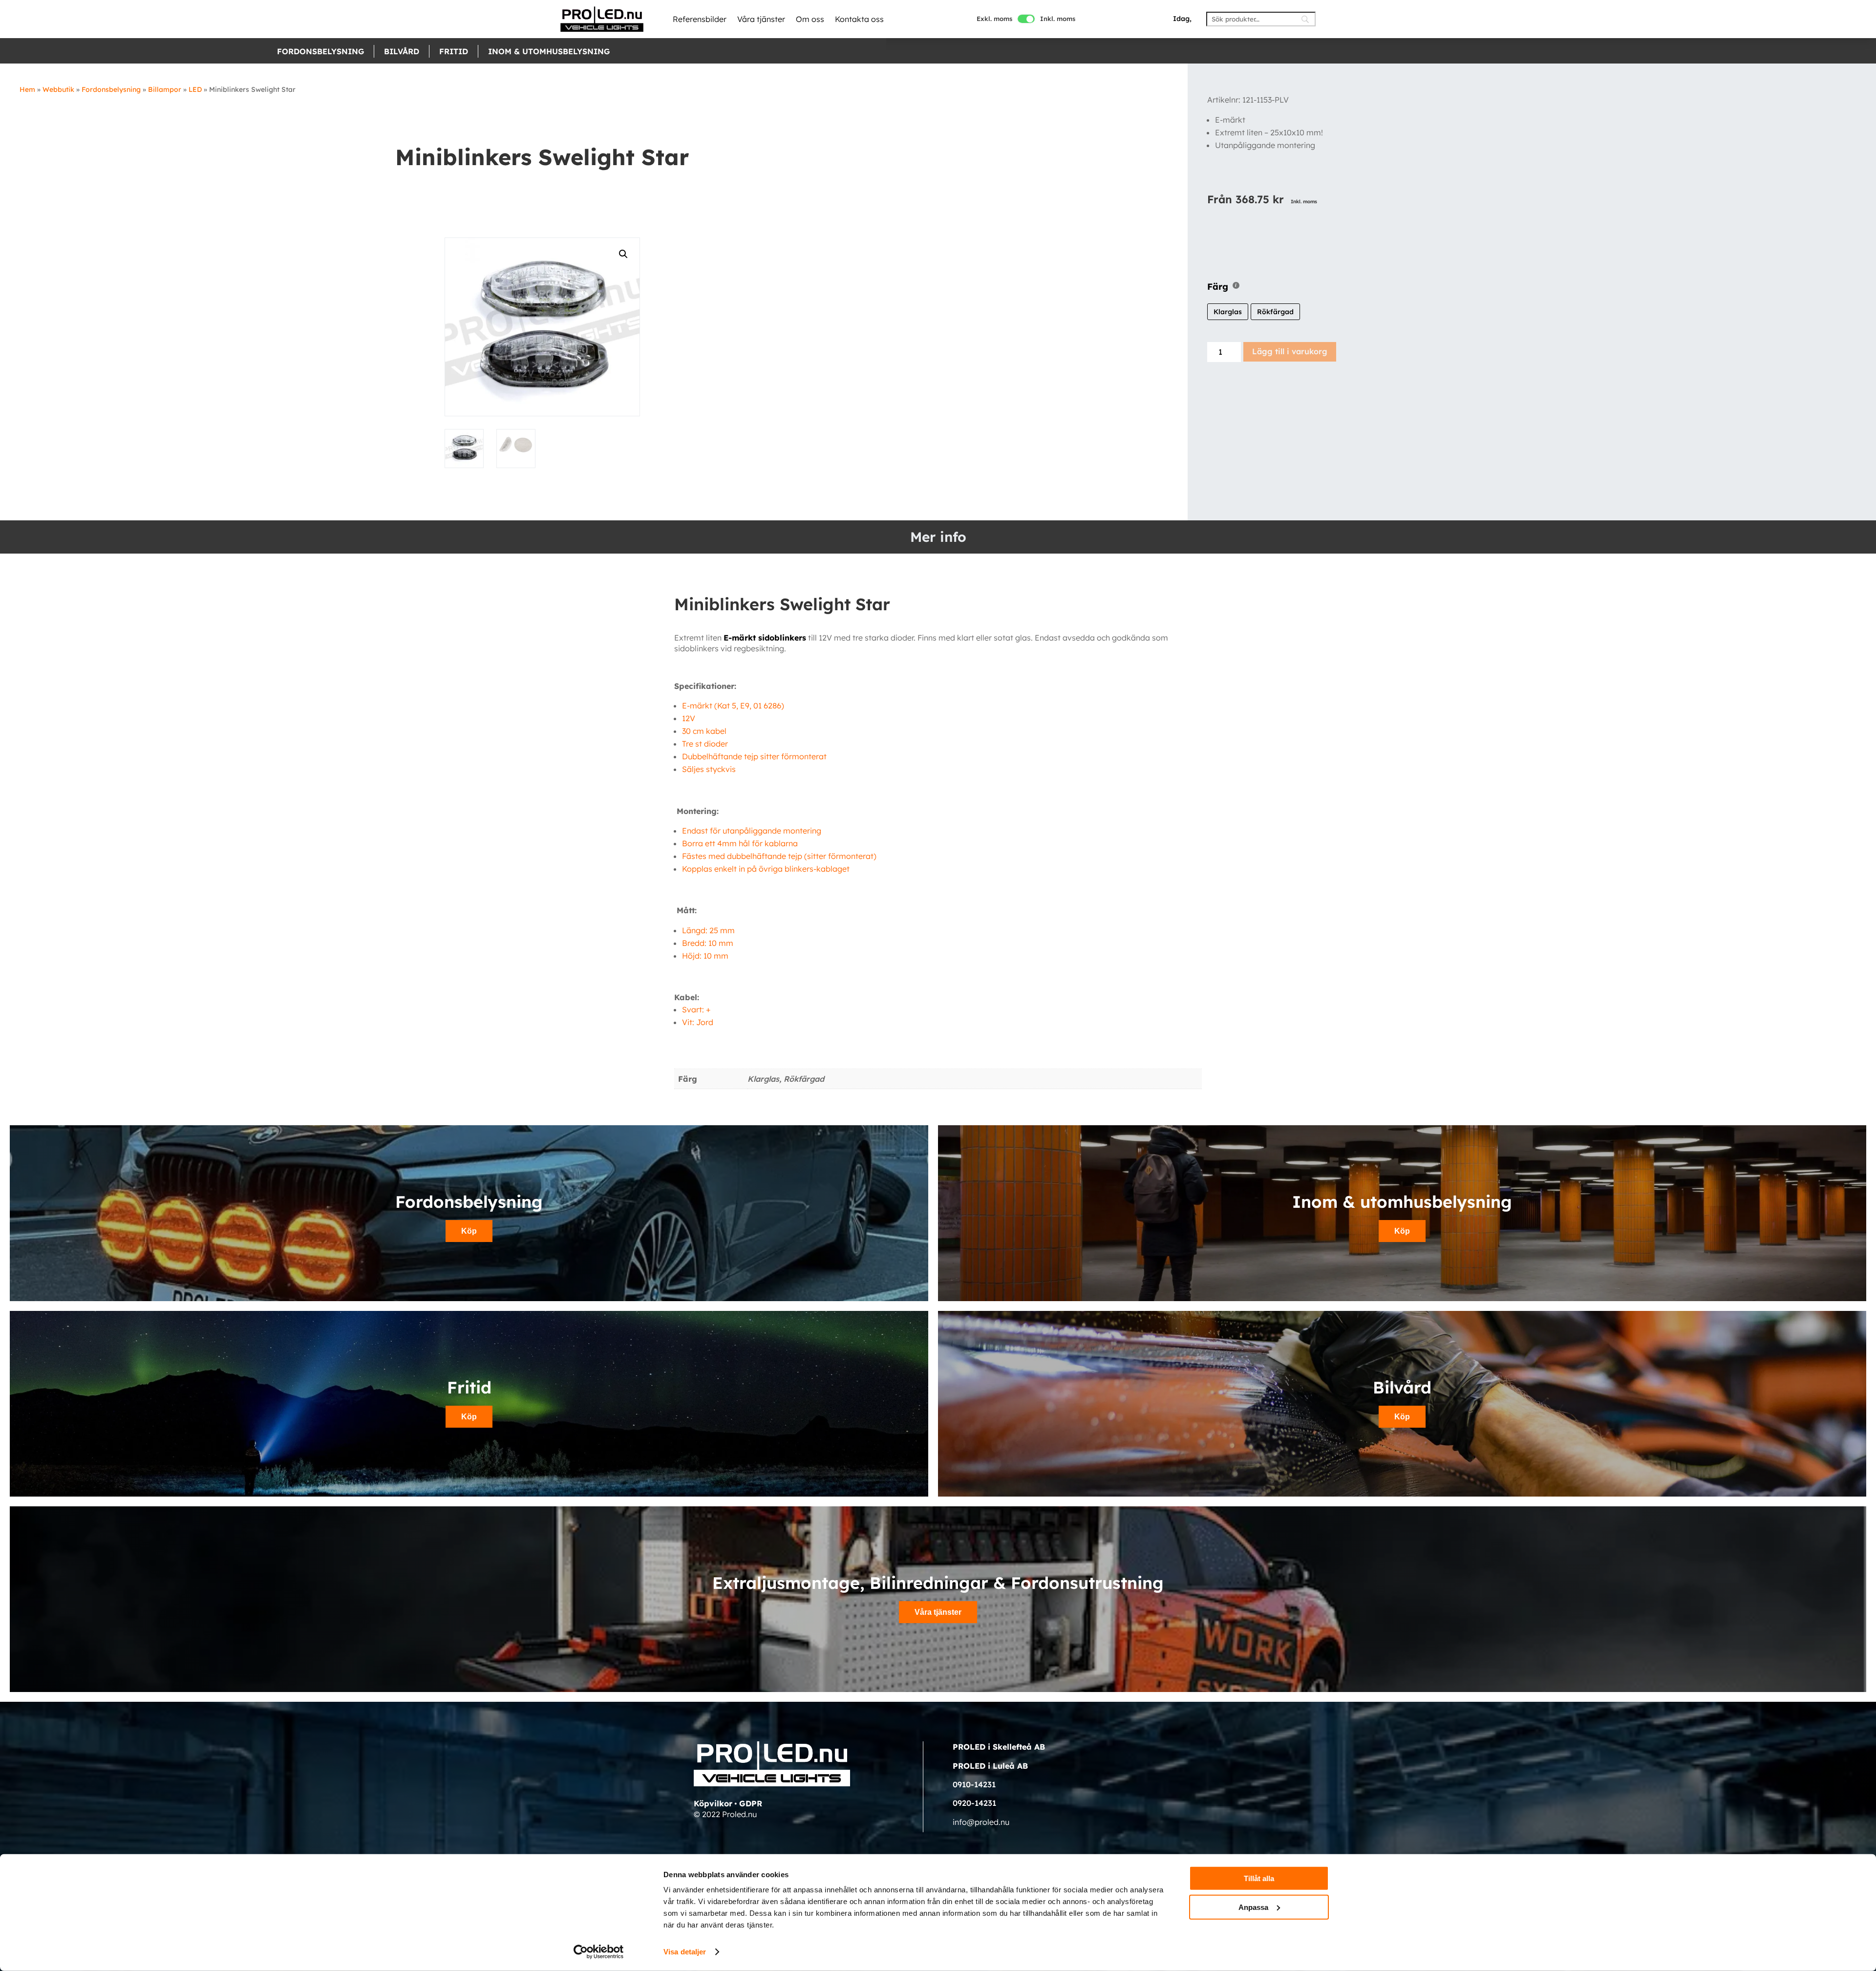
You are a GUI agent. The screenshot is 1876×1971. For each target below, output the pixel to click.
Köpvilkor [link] (713, 1803)
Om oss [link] (810, 19)
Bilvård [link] (402, 51)
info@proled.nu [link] (981, 1822)
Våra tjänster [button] (938, 1612)
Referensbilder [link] (700, 19)
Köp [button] (469, 1231)
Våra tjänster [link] (761, 19)
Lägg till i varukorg (1290, 351)
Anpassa (1253, 1907)
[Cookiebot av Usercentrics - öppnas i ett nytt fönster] (599, 1952)
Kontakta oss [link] (859, 19)
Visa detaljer (685, 1952)
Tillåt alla (1259, 1878)
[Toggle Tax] (1026, 19)
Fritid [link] (454, 51)
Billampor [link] (165, 89)
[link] (602, 19)
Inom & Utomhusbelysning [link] (549, 51)
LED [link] (195, 89)
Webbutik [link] (58, 89)
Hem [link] (27, 89)
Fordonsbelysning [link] (320, 51)
